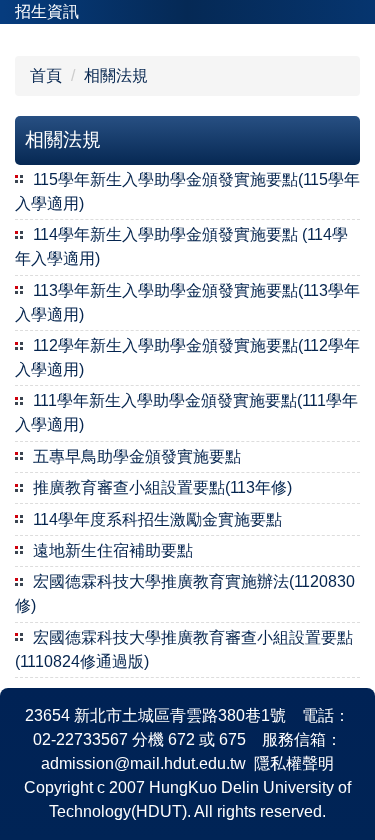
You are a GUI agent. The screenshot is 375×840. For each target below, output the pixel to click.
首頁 (46, 75)
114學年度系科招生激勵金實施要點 (157, 519)
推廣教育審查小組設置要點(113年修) (162, 487)
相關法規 (116, 75)
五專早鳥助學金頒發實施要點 (137, 456)
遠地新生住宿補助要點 (113, 550)
